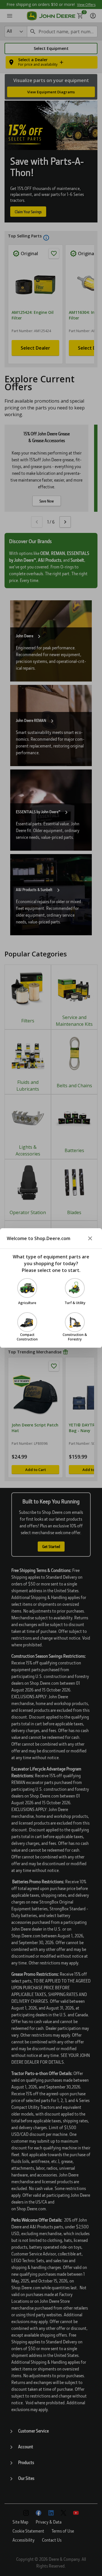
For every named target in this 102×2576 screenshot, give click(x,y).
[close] (90, 1238)
